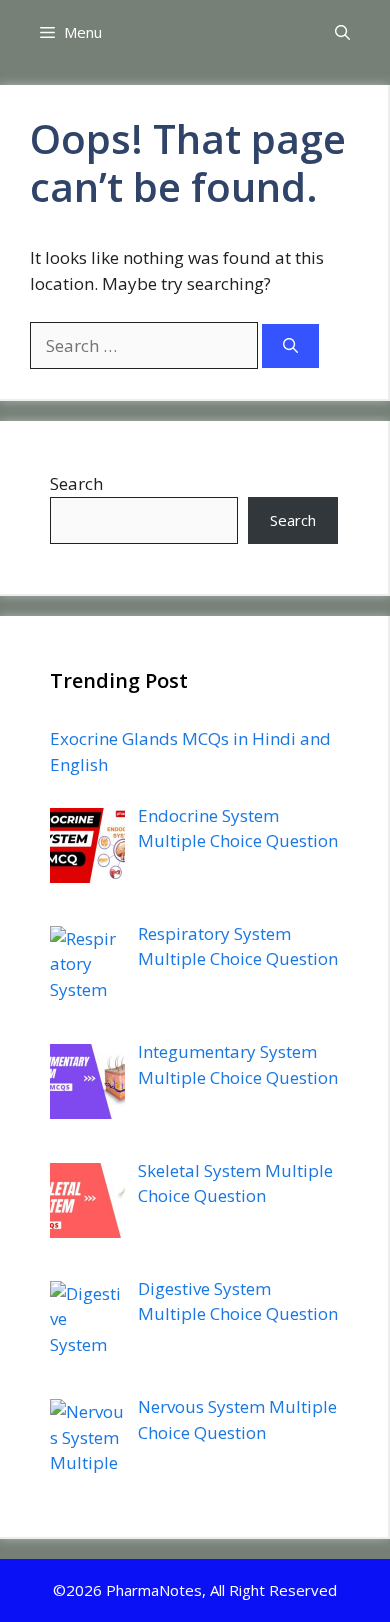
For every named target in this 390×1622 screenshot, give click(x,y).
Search (76, 483)
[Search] (290, 346)
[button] (342, 32)
